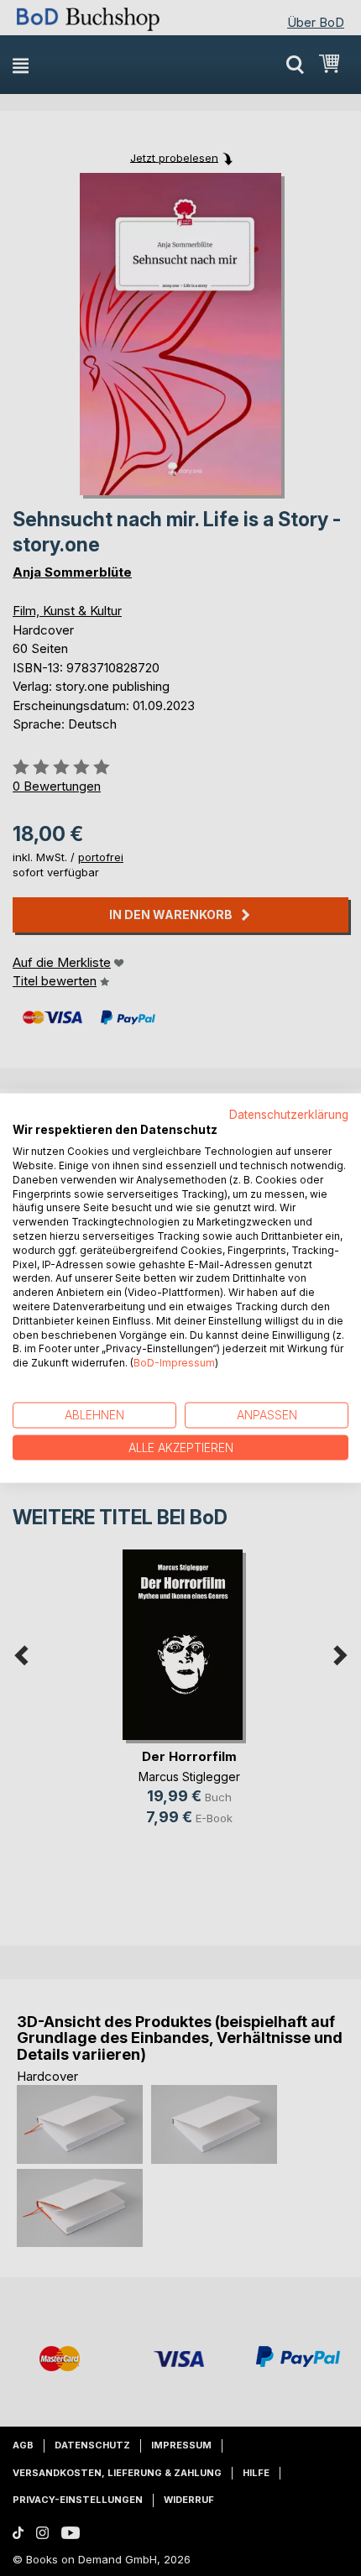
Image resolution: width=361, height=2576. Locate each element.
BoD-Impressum (174, 1363)
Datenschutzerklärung (289, 1114)
